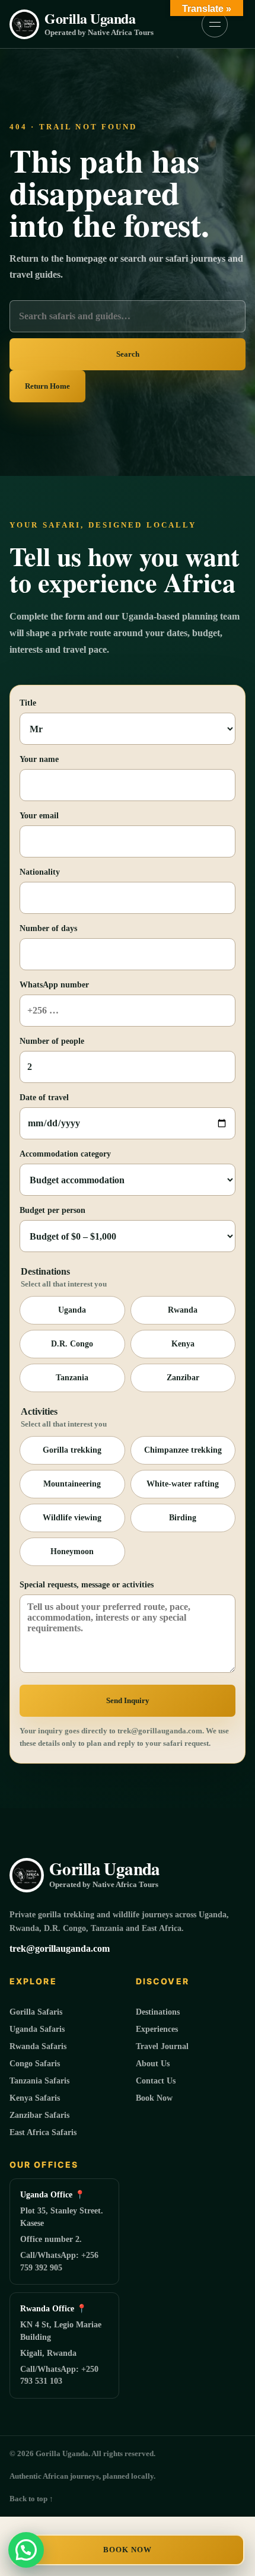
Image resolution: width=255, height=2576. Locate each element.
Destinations (158, 2012)
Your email (39, 816)
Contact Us (156, 2081)
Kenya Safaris (35, 2098)
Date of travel (44, 1098)
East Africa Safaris (43, 2132)
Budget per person (52, 1210)
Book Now (128, 2550)
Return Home (47, 386)
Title (28, 703)
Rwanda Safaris (38, 2046)
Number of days (48, 928)
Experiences (157, 2029)
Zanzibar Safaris (39, 2115)
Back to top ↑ (31, 2499)
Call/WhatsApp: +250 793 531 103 (59, 2375)
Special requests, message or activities (87, 1585)
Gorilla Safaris (36, 2012)
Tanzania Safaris (39, 2081)
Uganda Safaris (37, 2029)
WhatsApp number (54, 985)
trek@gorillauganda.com (60, 1948)
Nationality (40, 872)
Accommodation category (65, 1154)
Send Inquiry (128, 1700)
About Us (153, 2064)
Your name (39, 759)
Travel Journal (162, 2046)
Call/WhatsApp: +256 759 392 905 (59, 2261)
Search (128, 354)
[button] (26, 2550)
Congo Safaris (35, 2064)
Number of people (52, 1041)
